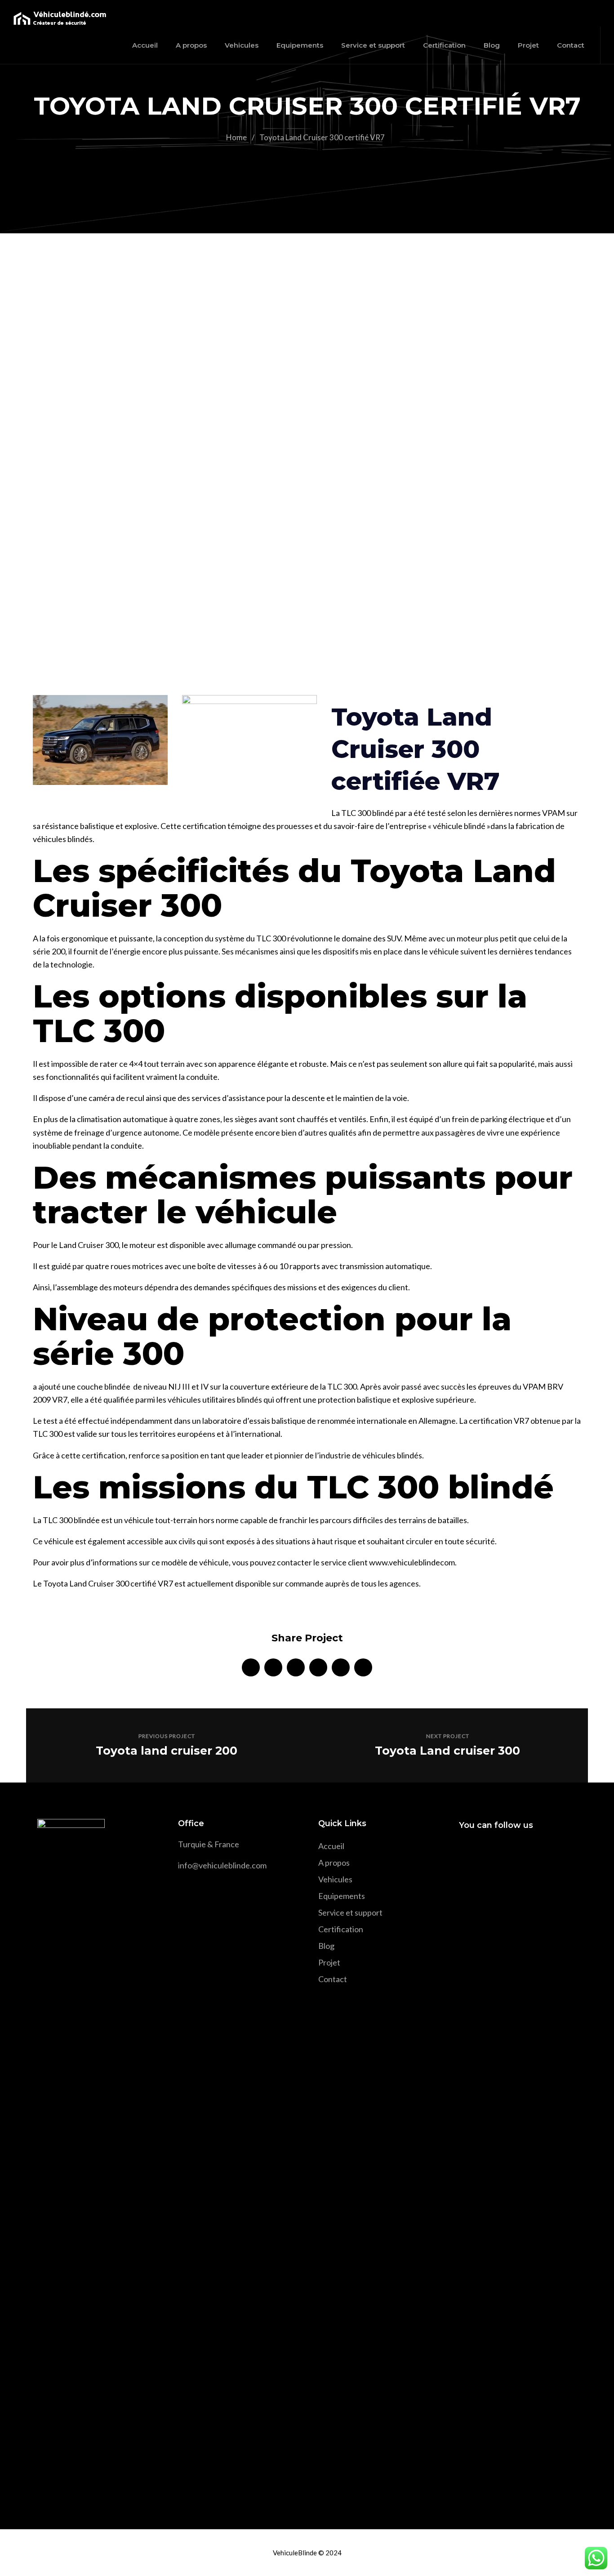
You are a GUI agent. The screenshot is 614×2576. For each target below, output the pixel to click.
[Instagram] (498, 1851)
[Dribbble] (531, 1851)
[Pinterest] (514, 1851)
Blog (326, 1946)
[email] (363, 1667)
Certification (341, 1929)
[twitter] (273, 1667)
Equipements (342, 1896)
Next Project (448, 1736)
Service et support (350, 1912)
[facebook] (251, 1667)
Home (236, 137)
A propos (334, 1863)
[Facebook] (466, 1851)
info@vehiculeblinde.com (222, 1865)
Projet (329, 1962)
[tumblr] (341, 1667)
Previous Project (167, 1736)
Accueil (331, 1846)
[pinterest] (318, 1667)
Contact (333, 1979)
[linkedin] (296, 1667)
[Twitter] (482, 1851)
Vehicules (335, 1879)
